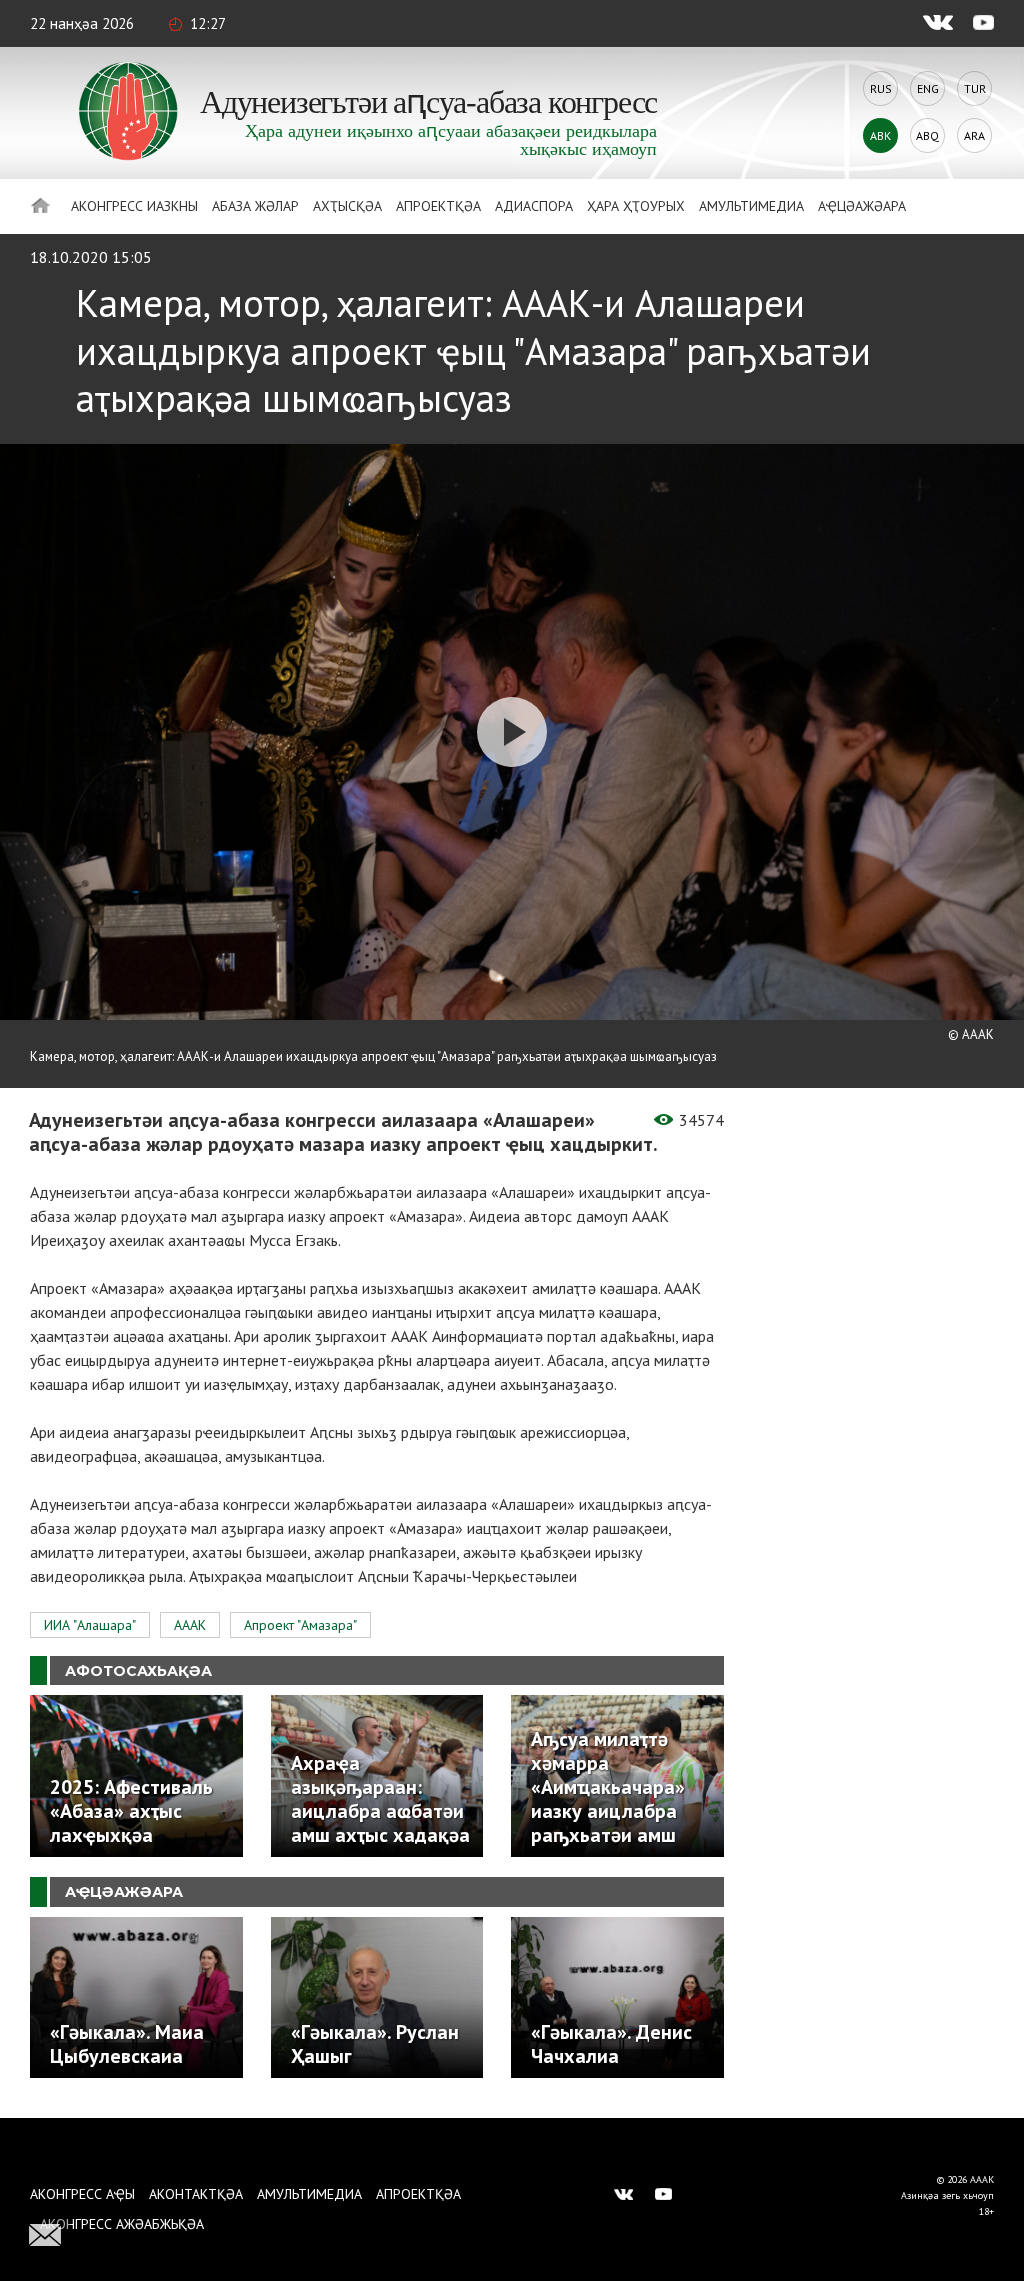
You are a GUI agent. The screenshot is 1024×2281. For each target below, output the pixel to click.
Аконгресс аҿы (82, 2194)
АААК (190, 1625)
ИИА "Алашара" (90, 1625)
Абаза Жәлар (255, 206)
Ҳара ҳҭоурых (636, 206)
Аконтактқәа (196, 2194)
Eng (928, 88)
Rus (881, 88)
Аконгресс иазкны (134, 206)
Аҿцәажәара (862, 206)
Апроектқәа (438, 206)
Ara (974, 135)
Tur (975, 88)
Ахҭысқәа (347, 206)
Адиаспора (534, 206)
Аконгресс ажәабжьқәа (122, 2224)
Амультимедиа (751, 206)
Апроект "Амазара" (300, 1625)
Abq (927, 135)
